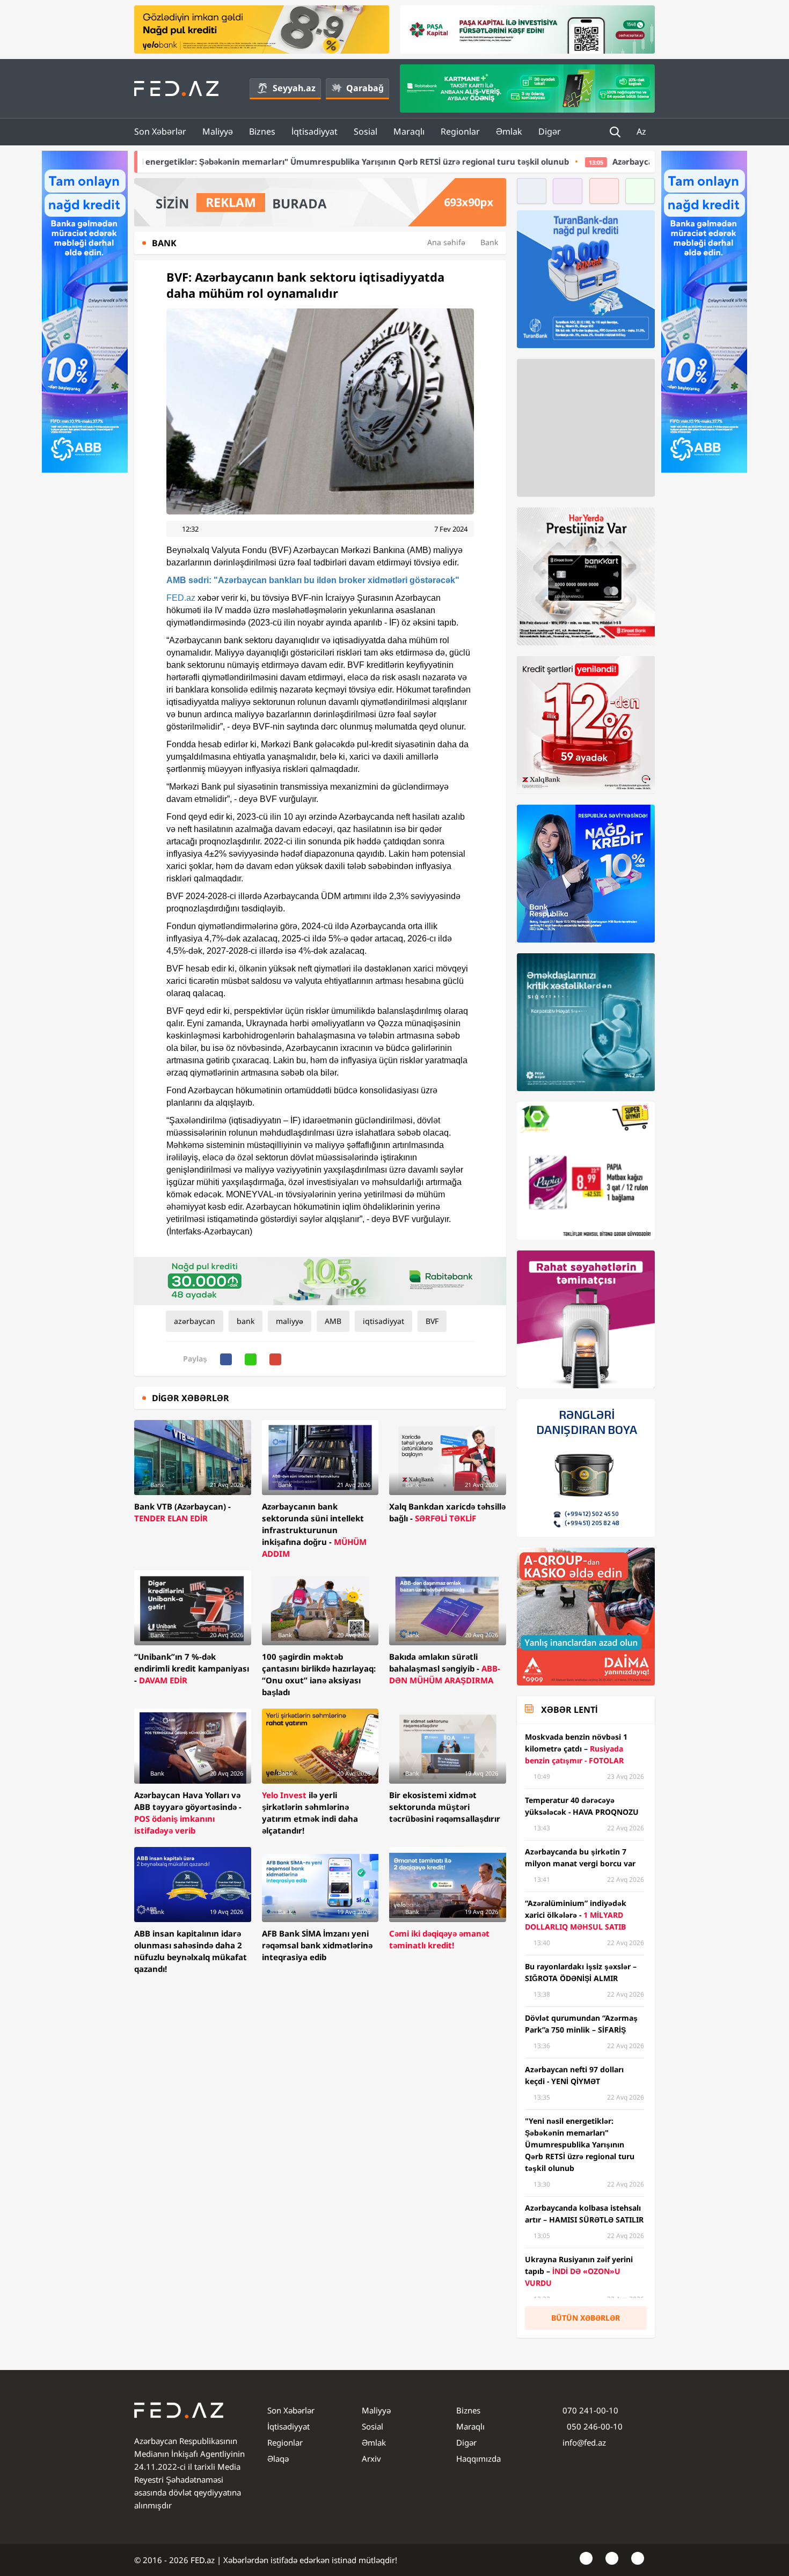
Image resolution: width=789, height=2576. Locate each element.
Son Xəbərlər (160, 131)
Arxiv (371, 2459)
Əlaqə (278, 2459)
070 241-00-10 (590, 2410)
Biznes (262, 131)
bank (246, 1321)
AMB (333, 1321)
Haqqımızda (478, 2459)
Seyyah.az (294, 88)
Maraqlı (409, 131)
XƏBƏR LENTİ (569, 1710)
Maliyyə (218, 131)
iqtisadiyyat (383, 1321)
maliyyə (290, 1321)
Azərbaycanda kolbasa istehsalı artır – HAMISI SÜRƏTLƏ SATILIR (563, 161)
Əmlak (509, 131)
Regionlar (460, 131)
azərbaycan (195, 1321)
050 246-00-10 (594, 2426)
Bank (489, 242)
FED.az (181, 598)
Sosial (366, 131)
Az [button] (642, 131)
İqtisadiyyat (315, 131)
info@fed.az (584, 2442)
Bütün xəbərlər (586, 2318)
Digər (550, 131)
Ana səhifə (446, 242)
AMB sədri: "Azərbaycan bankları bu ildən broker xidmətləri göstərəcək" (313, 580)
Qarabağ (365, 88)
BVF (432, 1321)
